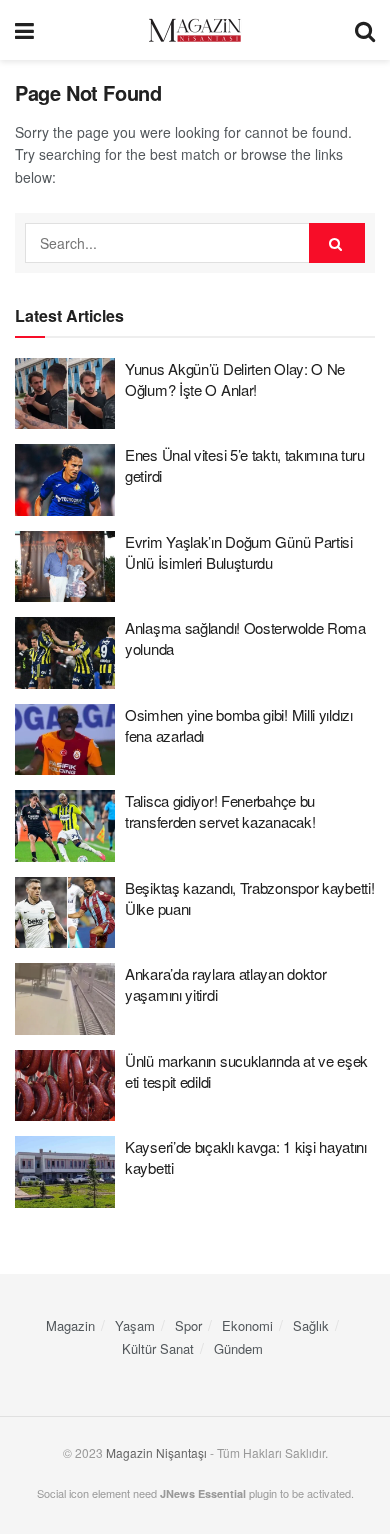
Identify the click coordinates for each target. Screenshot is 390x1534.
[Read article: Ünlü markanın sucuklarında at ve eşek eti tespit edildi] (65, 1086)
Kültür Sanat (158, 1348)
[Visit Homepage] (195, 30)
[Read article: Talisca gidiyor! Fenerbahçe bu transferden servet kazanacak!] (65, 826)
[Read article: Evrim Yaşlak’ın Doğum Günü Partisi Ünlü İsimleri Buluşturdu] (65, 567)
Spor (188, 1325)
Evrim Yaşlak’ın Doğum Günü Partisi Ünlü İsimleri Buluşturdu (239, 552)
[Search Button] (365, 30)
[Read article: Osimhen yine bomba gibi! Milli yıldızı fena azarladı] (65, 740)
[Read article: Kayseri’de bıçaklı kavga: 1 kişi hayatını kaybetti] (65, 1172)
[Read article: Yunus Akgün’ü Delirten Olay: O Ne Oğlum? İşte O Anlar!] (65, 394)
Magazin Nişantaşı (156, 1452)
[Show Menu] (24, 30)
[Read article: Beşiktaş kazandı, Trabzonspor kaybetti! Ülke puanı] (65, 913)
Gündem (238, 1348)
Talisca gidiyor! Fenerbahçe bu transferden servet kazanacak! (220, 811)
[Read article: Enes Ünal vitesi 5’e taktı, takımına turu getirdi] (65, 480)
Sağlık (311, 1325)
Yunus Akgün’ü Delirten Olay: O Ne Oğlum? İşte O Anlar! (235, 379)
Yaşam (135, 1325)
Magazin (70, 1325)
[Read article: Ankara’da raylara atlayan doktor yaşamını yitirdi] (65, 999)
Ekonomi (247, 1325)
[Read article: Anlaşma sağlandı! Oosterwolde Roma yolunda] (65, 653)
